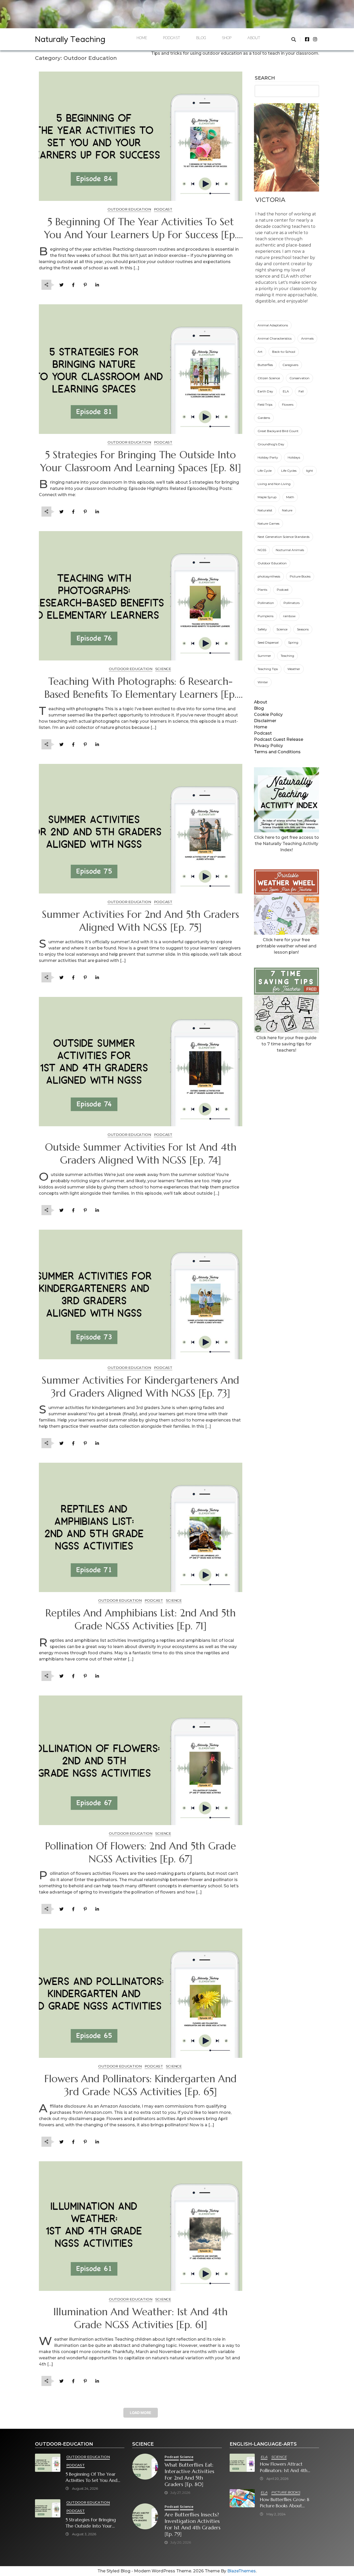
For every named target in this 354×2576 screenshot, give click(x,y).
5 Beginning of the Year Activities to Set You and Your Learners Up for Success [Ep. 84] (140, 229)
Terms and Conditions (277, 752)
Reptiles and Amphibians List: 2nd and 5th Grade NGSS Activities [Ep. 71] (140, 1620)
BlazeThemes (242, 2571)
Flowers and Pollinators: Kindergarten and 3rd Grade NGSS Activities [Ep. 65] (140, 2085)
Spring (293, 642)
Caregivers (290, 365)
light (310, 471)
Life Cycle (265, 471)
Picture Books (300, 576)
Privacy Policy (268, 746)
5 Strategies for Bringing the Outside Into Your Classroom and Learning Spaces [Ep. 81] (141, 461)
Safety (262, 629)
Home (142, 39)
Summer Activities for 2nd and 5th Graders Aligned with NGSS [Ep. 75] (140, 921)
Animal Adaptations (273, 325)
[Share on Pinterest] (85, 285)
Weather (294, 669)
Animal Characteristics (275, 338)
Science (282, 629)
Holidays (294, 457)
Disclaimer (265, 721)
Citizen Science (269, 378)
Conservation (299, 378)
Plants (262, 590)
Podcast (172, 39)
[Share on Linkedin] (97, 285)
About (254, 39)
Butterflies (265, 365)
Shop (227, 39)
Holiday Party (268, 457)
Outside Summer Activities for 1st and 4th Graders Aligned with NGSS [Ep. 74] (141, 1154)
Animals (307, 338)
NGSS (262, 550)
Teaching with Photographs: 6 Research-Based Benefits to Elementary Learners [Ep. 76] (140, 688)
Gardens (264, 418)
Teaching (287, 656)
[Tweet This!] (61, 285)
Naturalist (265, 510)
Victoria (270, 200)
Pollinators (292, 603)
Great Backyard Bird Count (278, 431)
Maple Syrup (267, 497)
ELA (286, 391)
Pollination (266, 603)
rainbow (289, 616)
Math (290, 497)
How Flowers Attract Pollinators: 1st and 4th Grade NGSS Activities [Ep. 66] (287, 2467)
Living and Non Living (274, 484)
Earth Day (265, 391)
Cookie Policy (268, 715)
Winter (263, 682)
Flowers (288, 404)
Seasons (303, 629)
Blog (201, 39)
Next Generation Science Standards (284, 537)
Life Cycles (289, 471)
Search (265, 78)
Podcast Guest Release (279, 739)
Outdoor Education (272, 563)
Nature (287, 510)
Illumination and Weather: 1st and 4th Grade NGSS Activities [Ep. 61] (140, 2318)
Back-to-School (284, 352)
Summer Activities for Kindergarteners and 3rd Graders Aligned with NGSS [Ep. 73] (140, 1387)
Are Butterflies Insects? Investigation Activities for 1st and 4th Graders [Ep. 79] (193, 2524)
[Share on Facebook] (73, 285)
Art (260, 352)
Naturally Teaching (70, 41)
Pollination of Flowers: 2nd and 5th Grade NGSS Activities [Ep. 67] (141, 1853)
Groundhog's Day (271, 444)
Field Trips (265, 404)
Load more (141, 2413)
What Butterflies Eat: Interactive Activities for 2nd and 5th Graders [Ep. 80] (189, 2475)
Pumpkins (265, 616)
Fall (301, 391)
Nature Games (268, 523)
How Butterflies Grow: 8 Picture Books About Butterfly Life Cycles (285, 2503)
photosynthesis (269, 576)
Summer (264, 656)
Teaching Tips (268, 669)
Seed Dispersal (268, 642)
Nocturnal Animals (290, 550)
